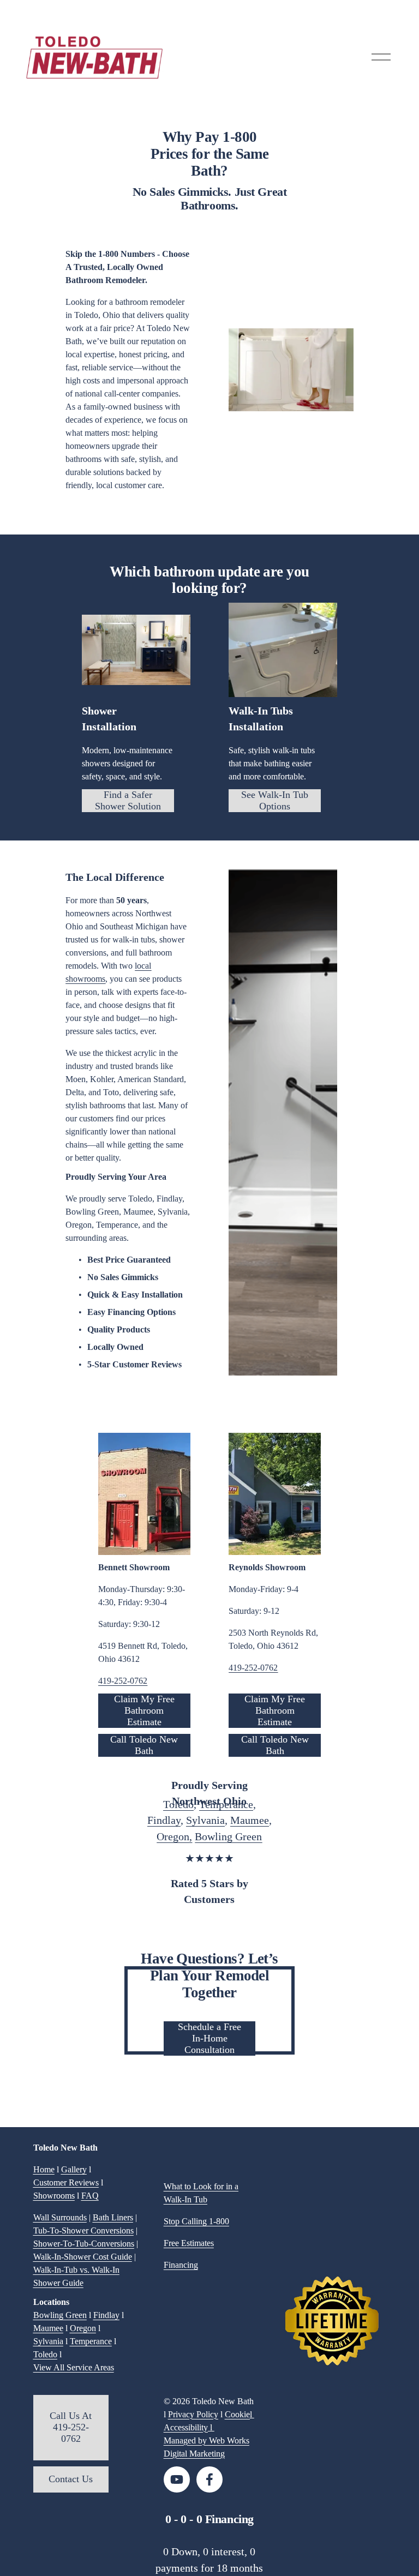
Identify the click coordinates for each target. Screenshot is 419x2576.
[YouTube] (177, 2479)
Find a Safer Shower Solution (128, 800)
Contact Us (71, 2479)
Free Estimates (189, 2243)
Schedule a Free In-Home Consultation (209, 2038)
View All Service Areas (74, 2367)
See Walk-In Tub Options (275, 800)
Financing (181, 2265)
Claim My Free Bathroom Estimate (144, 1710)
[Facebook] (209, 2479)
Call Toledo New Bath (144, 1745)
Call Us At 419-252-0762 (71, 2427)
